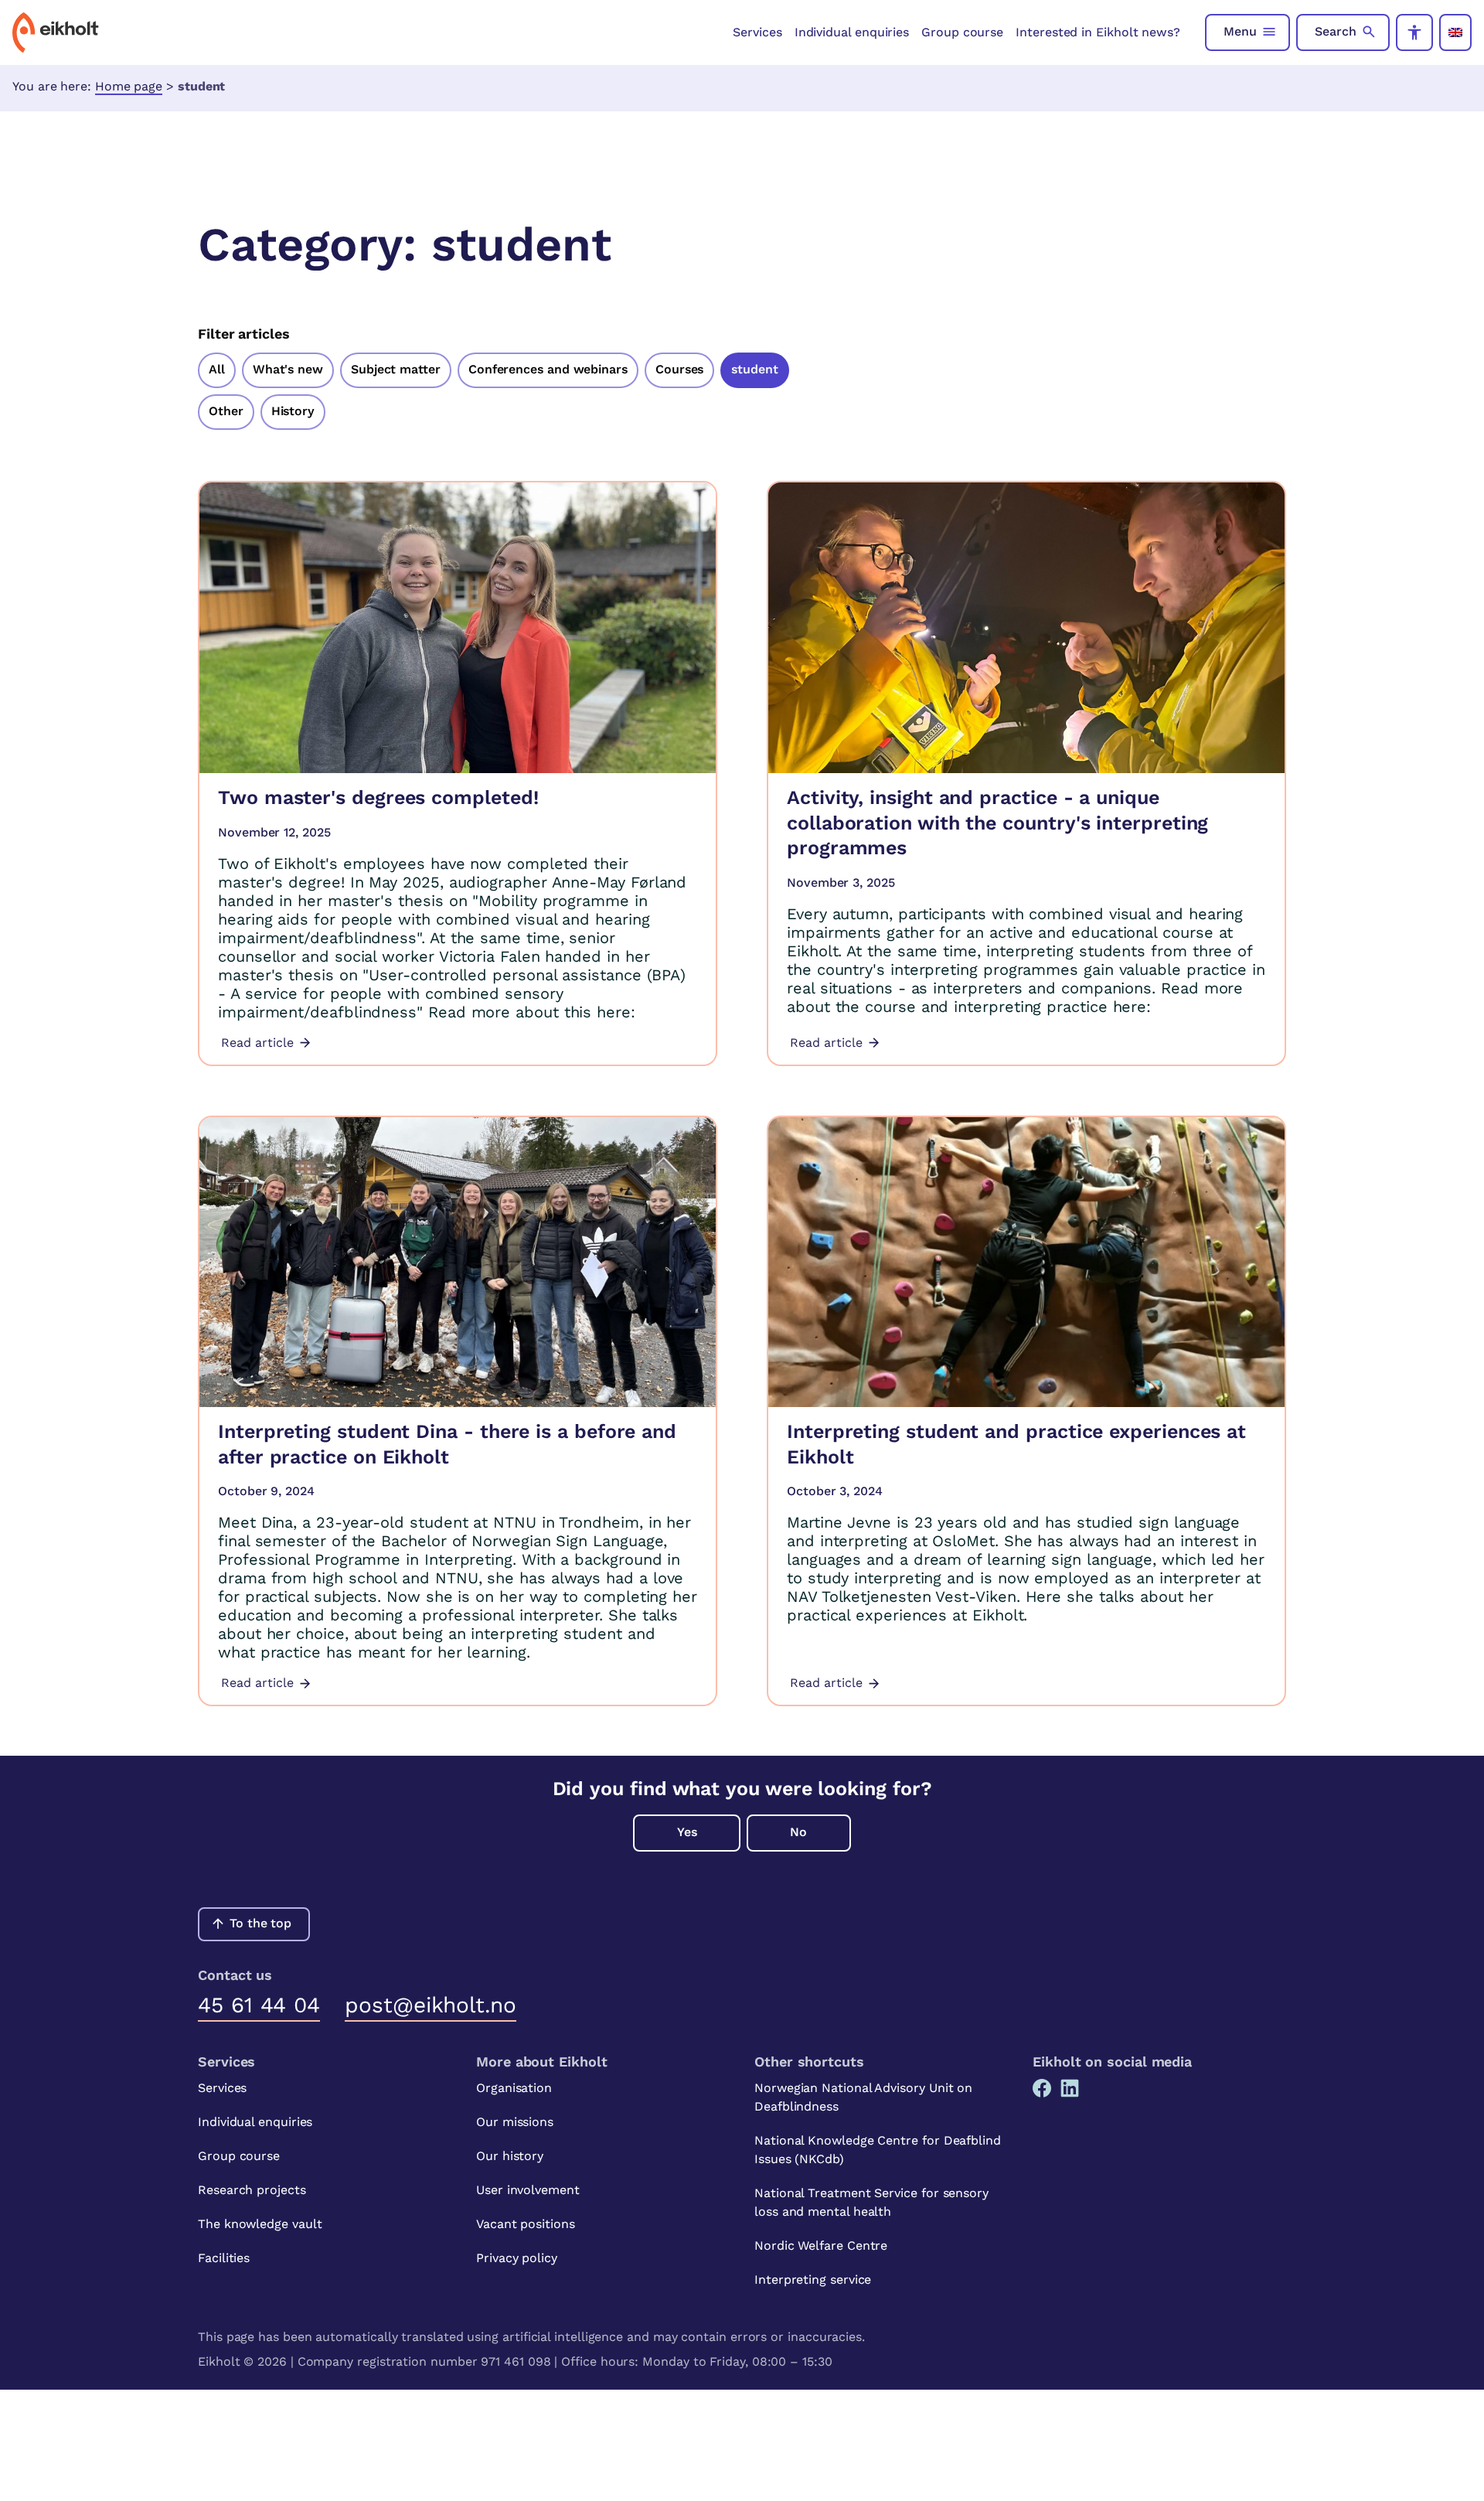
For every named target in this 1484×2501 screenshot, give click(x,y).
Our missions (515, 2122)
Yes (687, 1832)
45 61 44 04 (259, 2005)
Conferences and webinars (548, 369)
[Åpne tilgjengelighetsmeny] (1414, 32)
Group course (962, 32)
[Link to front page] (56, 32)
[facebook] (1042, 2088)
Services (757, 32)
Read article (257, 1043)
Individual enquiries (852, 32)
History (293, 411)
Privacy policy (517, 2258)
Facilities (224, 2258)
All (217, 369)
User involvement (528, 2190)
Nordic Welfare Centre (821, 2245)
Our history (510, 2156)
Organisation (514, 2088)
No (798, 1832)
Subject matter (396, 369)
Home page (129, 86)
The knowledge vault (260, 2224)
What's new (288, 369)
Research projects (252, 2190)
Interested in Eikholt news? (1098, 32)
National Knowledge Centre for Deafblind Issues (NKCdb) (878, 2150)
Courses (679, 369)
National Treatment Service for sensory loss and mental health (871, 2202)
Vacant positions (526, 2224)
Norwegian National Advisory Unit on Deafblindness (863, 2097)
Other (226, 411)
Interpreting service (813, 2280)
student (754, 369)
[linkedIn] (1070, 2088)
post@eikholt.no (431, 2005)
